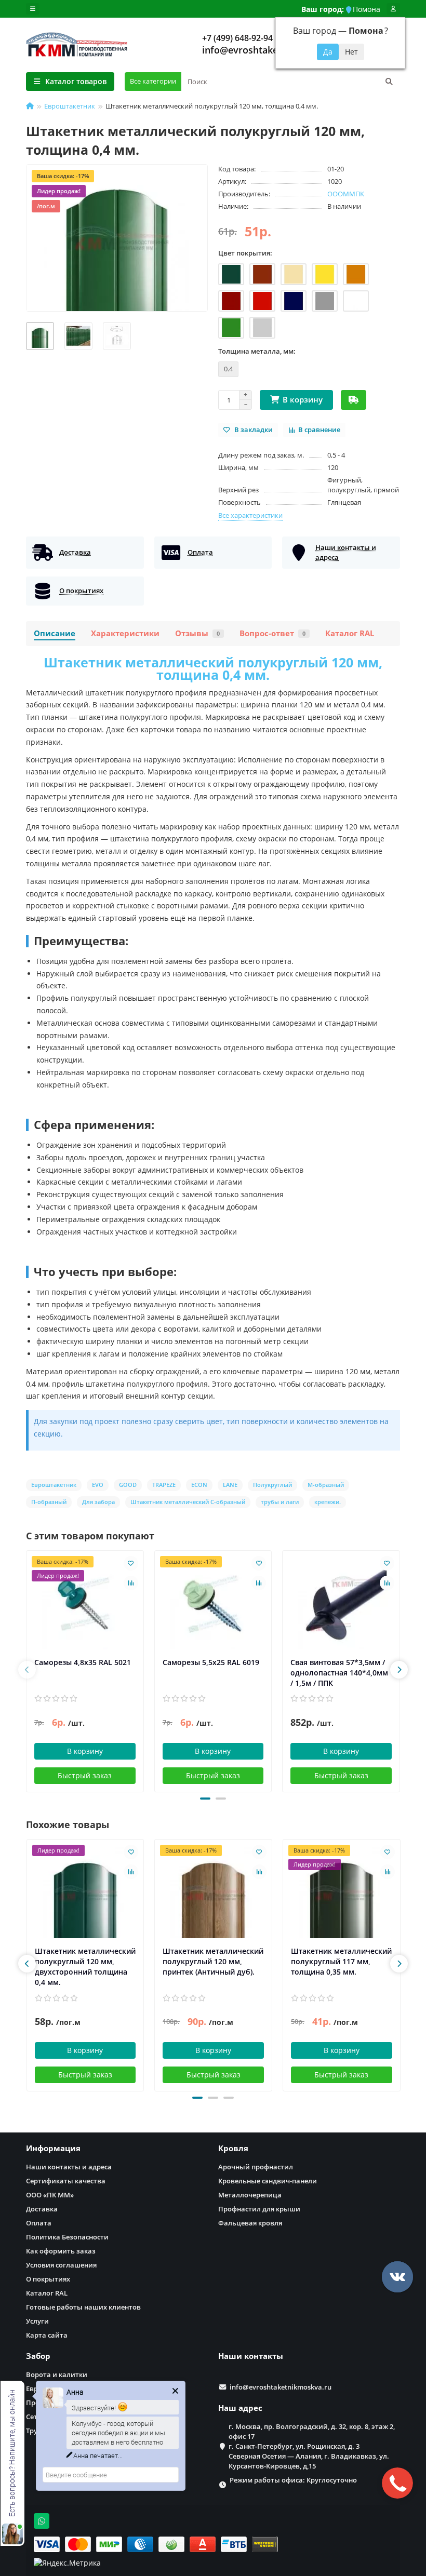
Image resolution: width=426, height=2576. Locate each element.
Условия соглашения (61, 2265)
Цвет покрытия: (245, 253)
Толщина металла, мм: (257, 351)
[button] (205, 1799)
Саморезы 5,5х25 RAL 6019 (211, 1662)
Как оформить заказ (61, 2251)
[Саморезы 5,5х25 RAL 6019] (213, 1604)
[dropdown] (33, 9)
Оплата (39, 2223)
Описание (55, 633)
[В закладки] (131, 1563)
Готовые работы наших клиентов (83, 2307)
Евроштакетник (70, 106)
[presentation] (27, 1670)
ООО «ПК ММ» (50, 2195)
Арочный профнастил (256, 2167)
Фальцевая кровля (250, 2223)
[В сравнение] (131, 1583)
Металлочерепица (250, 2195)
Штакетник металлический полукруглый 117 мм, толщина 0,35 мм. (341, 1961)
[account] (393, 9)
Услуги (37, 2321)
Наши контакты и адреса (69, 2167)
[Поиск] (389, 82)
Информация (53, 2148)
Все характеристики (250, 515)
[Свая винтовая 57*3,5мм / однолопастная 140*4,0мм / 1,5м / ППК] (341, 1604)
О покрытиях (48, 2279)
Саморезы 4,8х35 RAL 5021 (83, 1662)
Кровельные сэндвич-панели (268, 2181)
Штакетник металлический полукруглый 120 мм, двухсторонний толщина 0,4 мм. (85, 1967)
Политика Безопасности (67, 2237)
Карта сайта (47, 2335)
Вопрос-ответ (272, 633)
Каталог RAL (350, 633)
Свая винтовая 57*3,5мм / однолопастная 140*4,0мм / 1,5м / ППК (339, 1673)
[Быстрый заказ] (354, 400)
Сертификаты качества (66, 2181)
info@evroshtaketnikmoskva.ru (272, 50)
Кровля (233, 2148)
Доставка (42, 2209)
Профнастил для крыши (259, 2209)
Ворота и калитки (57, 2374)
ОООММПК (346, 194)
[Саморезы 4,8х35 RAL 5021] (85, 1604)
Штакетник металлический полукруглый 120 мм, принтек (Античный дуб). (213, 1961)
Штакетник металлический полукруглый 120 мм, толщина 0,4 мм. (213, 668)
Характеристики (125, 633)
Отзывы (197, 633)
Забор (38, 2356)
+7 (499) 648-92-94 (237, 38)
